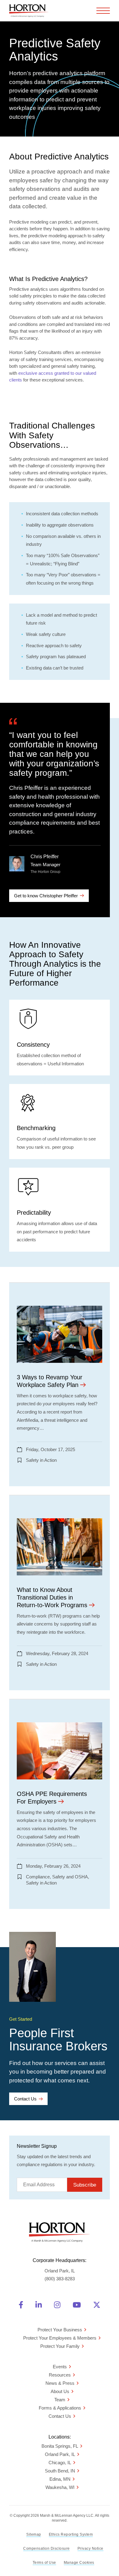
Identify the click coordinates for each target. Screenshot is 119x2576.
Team (60, 2400)
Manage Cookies (79, 2563)
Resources (60, 2375)
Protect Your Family (60, 2346)
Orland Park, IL (60, 2454)
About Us (60, 2391)
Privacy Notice (90, 2549)
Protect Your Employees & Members (60, 2338)
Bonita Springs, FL (60, 2446)
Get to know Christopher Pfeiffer (46, 896)
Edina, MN (60, 2479)
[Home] (29, 11)
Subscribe (85, 2185)
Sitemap (34, 2534)
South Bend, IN (60, 2471)
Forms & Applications (60, 2408)
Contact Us (25, 2099)
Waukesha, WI (60, 2487)
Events (60, 2367)
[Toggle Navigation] (103, 11)
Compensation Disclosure (47, 2549)
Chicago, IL (60, 2463)
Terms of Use (44, 2563)
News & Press (60, 2383)
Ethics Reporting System (71, 2534)
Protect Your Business (60, 2330)
